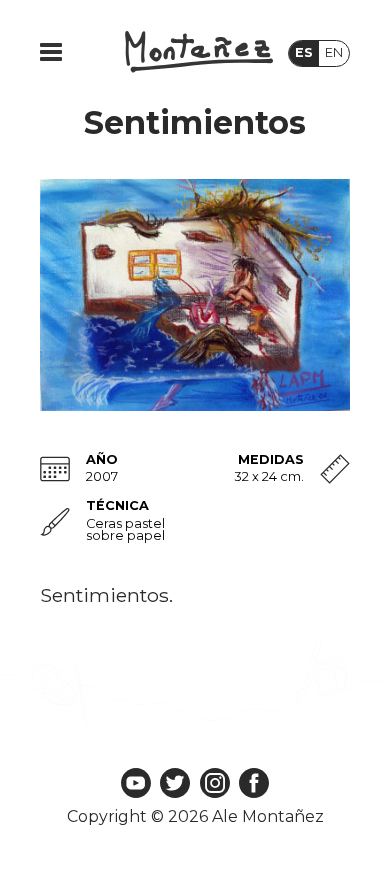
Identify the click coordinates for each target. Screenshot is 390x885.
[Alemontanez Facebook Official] (254, 784)
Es (304, 52)
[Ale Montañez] (199, 53)
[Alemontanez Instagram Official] (215, 784)
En (334, 52)
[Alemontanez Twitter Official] (175, 784)
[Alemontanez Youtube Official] (136, 784)
